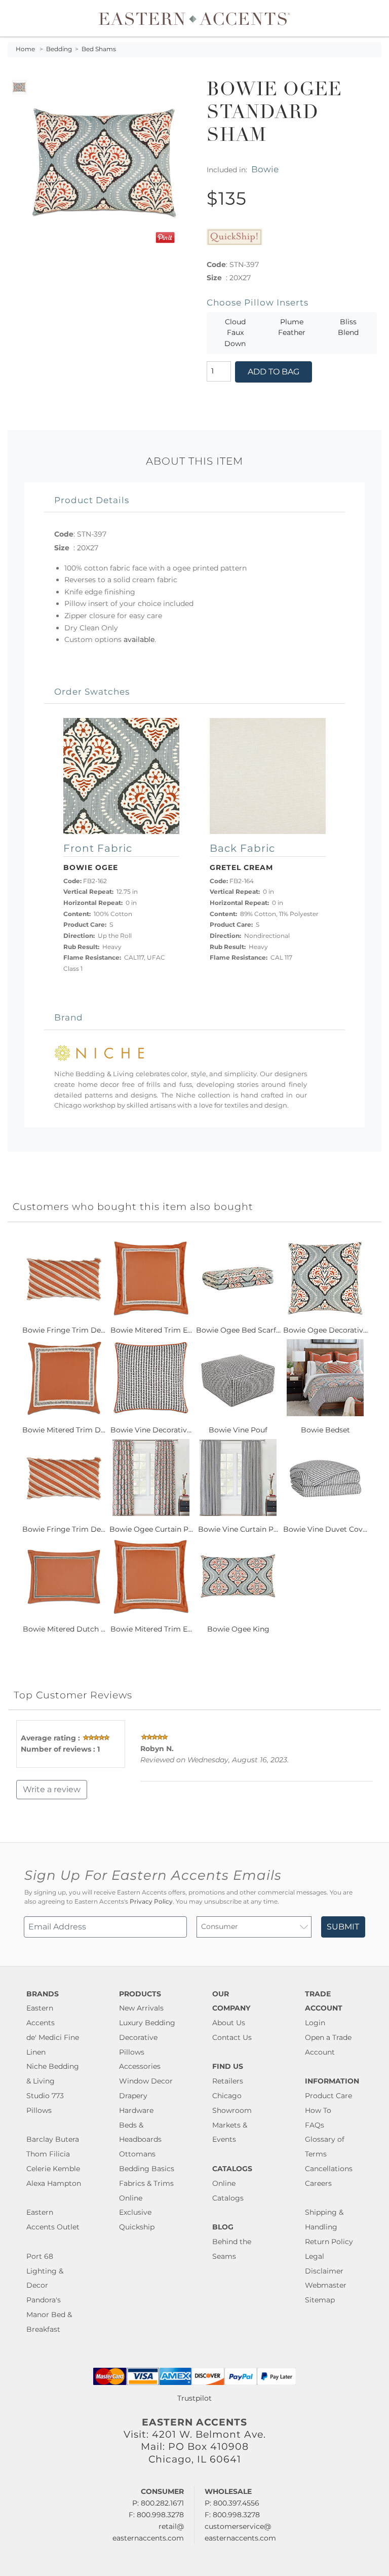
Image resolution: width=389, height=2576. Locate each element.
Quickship (137, 2227)
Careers (318, 2183)
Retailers (228, 2081)
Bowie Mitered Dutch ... (64, 1629)
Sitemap (320, 2300)
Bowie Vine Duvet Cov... (325, 1529)
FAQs (315, 2125)
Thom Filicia (48, 2154)
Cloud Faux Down (235, 333)
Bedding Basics (147, 2169)
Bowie (265, 169)
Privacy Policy (151, 1902)
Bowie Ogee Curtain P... (151, 1529)
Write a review (52, 1789)
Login (315, 2023)
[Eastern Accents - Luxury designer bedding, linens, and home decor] (194, 18)
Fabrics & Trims (146, 2183)
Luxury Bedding (147, 2023)
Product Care (328, 2096)
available (139, 639)
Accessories (140, 2066)
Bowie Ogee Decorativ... (325, 1330)
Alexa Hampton (54, 2183)
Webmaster (326, 2285)
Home (25, 49)
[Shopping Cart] (374, 18)
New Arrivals (141, 2008)
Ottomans (137, 2154)
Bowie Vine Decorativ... (151, 1430)
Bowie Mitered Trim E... (151, 1330)
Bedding (59, 49)
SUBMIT (343, 1927)
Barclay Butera (53, 2139)
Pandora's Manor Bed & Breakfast (49, 2315)
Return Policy (329, 2242)
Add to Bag (274, 372)
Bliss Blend (348, 327)
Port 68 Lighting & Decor (45, 2271)
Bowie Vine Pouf (238, 1430)
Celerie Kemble (53, 2169)
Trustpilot (194, 2398)
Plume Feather (292, 327)
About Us (229, 2023)
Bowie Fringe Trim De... (64, 1330)
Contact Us (232, 2037)
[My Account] (366, 18)
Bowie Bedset (325, 1430)
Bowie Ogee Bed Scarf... (238, 1330)
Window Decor (146, 2081)
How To (318, 2110)
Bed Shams (99, 49)
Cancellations (329, 2169)
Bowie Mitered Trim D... (64, 1430)
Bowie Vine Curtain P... (238, 1529)
